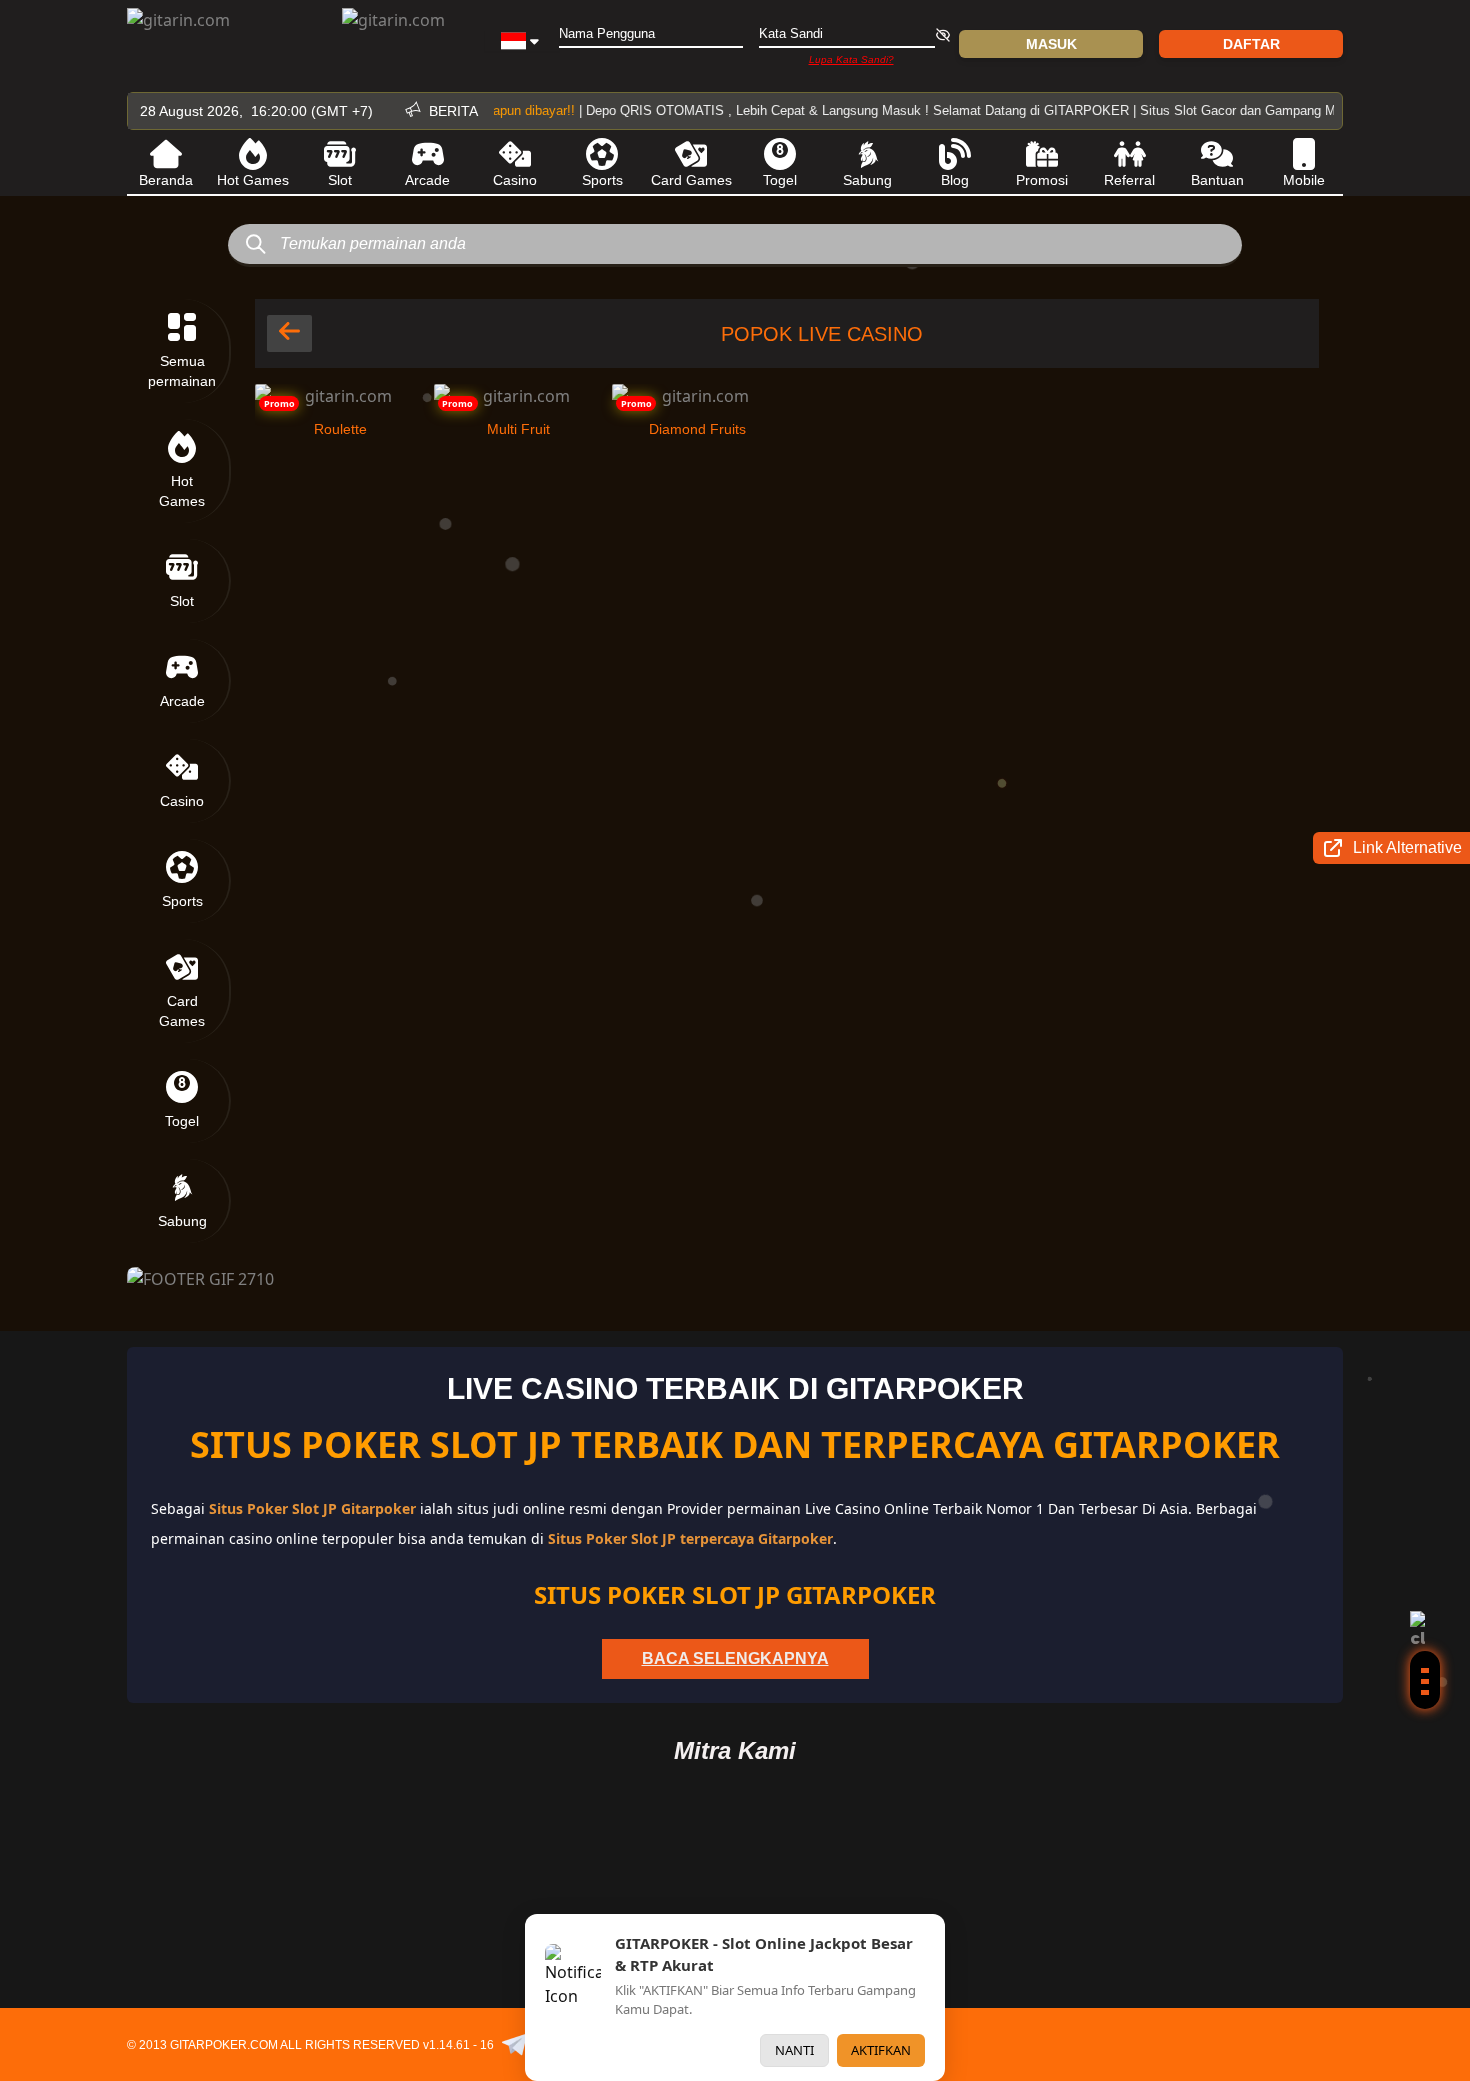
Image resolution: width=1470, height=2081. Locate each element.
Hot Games (253, 180)
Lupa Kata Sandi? (851, 59)
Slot (340, 180)
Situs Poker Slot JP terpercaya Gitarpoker (690, 1538)
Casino (515, 180)
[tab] (183, 351)
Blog (955, 180)
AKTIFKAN (881, 2050)
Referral (1129, 180)
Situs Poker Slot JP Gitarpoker (314, 1508)
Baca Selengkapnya (735, 1658)
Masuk (1051, 44)
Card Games (691, 180)
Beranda (166, 180)
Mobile (1304, 180)
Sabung (867, 180)
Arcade (427, 180)
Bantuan (1217, 180)
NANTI (794, 2050)
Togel (780, 180)
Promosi (1042, 180)
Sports (602, 180)
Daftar (1251, 44)
